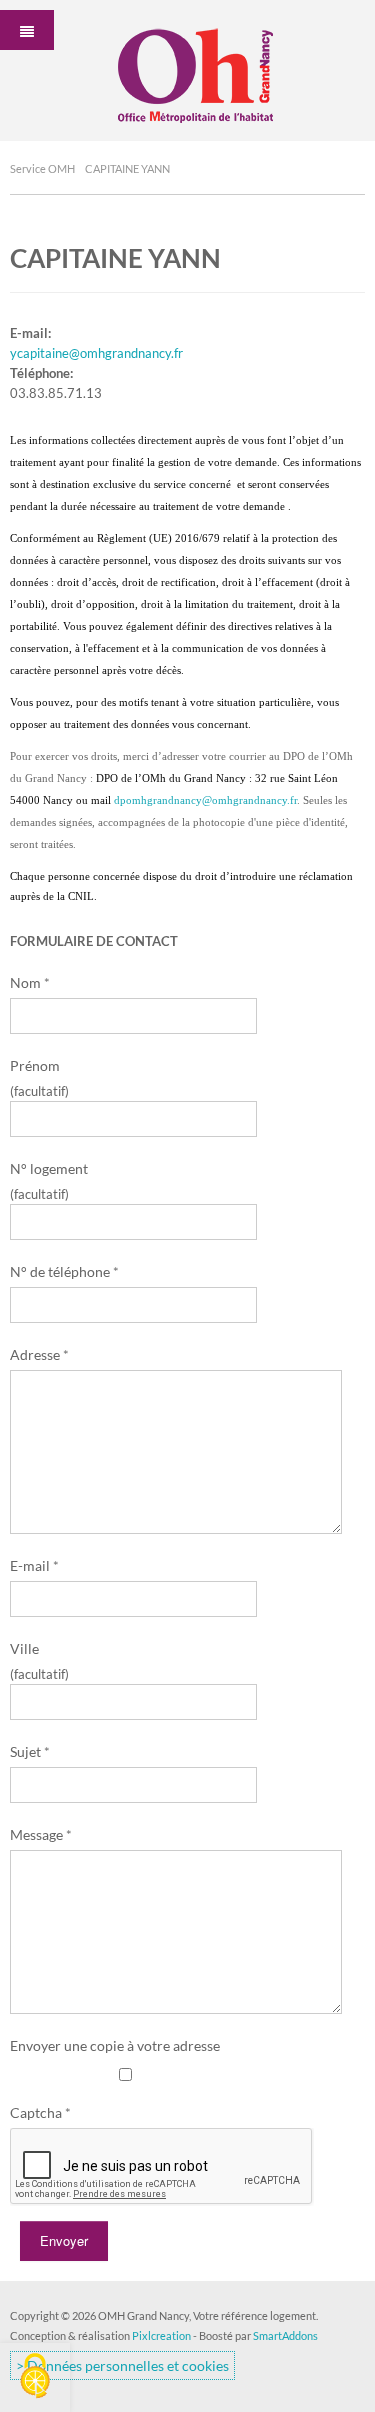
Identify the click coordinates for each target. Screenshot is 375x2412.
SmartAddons (285, 2335)
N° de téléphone (64, 1271)
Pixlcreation (161, 2335)
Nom (30, 982)
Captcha (40, 2112)
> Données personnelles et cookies (122, 2365)
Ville (24, 1648)
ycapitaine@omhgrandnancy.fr (96, 353)
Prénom (35, 1065)
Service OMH (42, 168)
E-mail (34, 1565)
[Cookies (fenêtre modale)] (35, 2377)
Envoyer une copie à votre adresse (115, 2045)
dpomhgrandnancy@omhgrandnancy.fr (205, 800)
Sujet (30, 1751)
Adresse (39, 1354)
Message (41, 1834)
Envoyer (64, 2240)
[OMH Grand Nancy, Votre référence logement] (188, 69)
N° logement (49, 1168)
